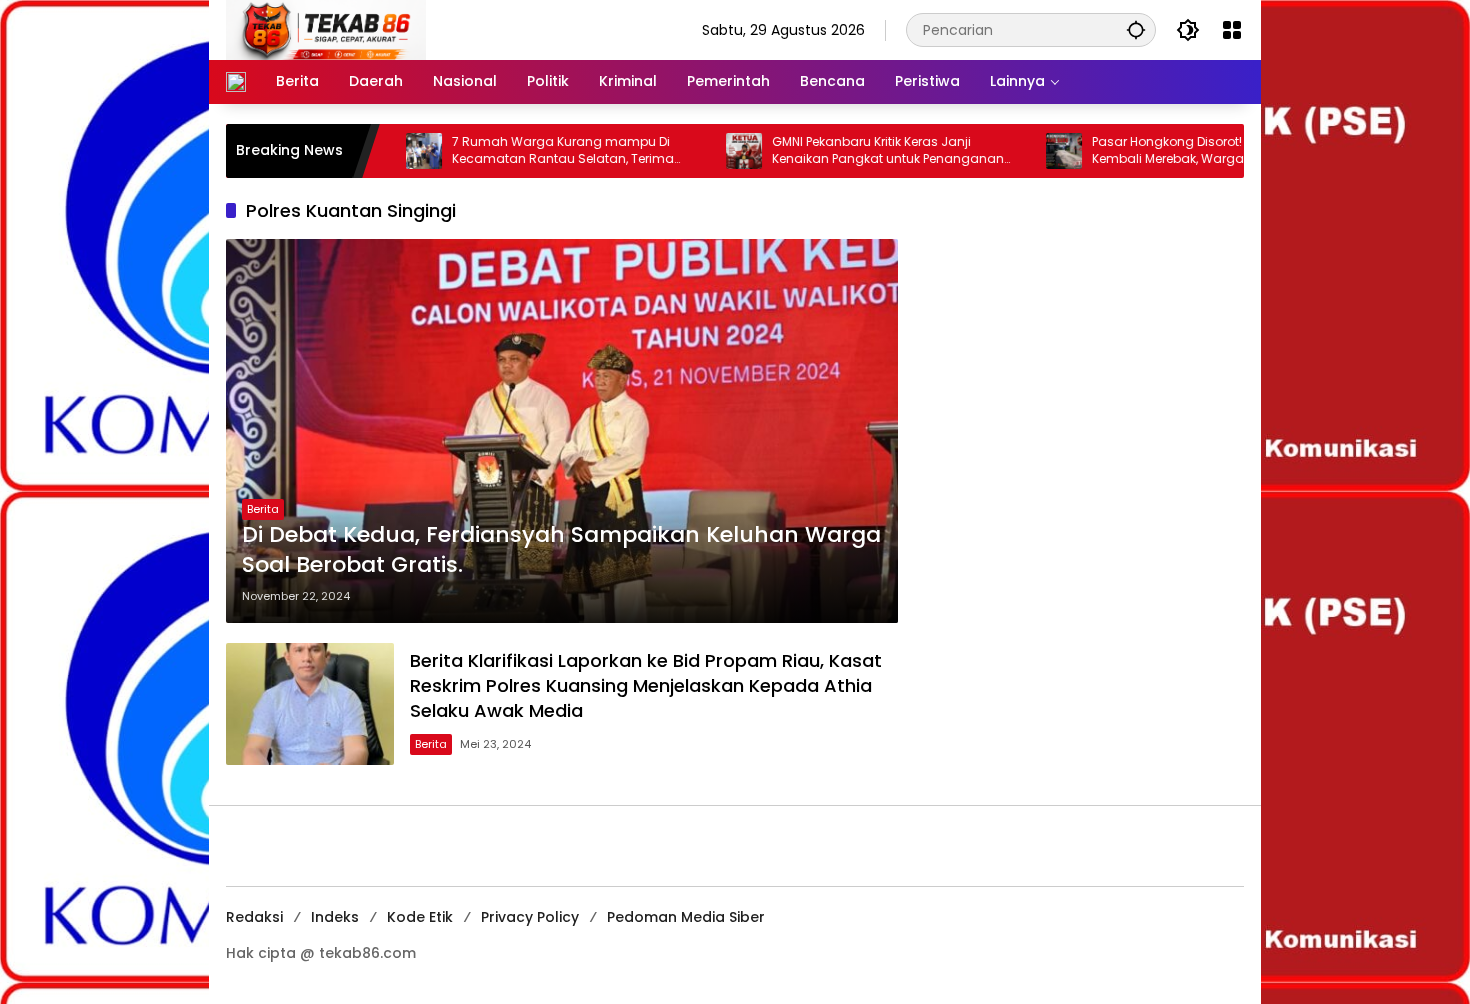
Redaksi (254, 917)
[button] (1136, 29)
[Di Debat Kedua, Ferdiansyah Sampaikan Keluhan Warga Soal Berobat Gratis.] (562, 431)
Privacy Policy (530, 917)
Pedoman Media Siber (686, 917)
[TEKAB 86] (326, 29)
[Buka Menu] (1232, 30)
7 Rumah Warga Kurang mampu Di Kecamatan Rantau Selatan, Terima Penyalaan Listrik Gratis (515, 151)
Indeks (335, 917)
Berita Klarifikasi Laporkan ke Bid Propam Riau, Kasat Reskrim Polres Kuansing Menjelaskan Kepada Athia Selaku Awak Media (646, 685)
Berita (263, 509)
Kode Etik (420, 917)
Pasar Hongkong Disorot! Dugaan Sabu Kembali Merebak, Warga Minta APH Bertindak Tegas (1164, 151)
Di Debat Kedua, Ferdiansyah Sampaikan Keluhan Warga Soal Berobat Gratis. (561, 550)
